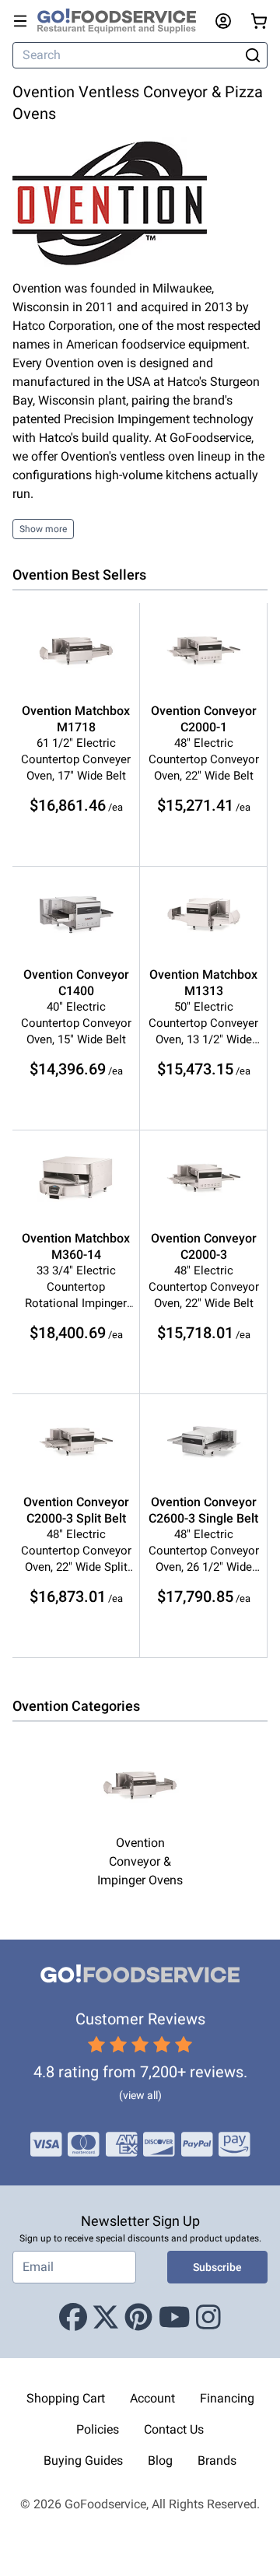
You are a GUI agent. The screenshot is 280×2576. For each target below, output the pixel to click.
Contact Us (174, 2429)
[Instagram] (208, 2318)
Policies (98, 2429)
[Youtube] (175, 2318)
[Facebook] (73, 2318)
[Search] (252, 55)
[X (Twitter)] (106, 2318)
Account (152, 2398)
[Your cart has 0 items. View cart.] (259, 21)
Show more (43, 529)
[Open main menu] (20, 21)
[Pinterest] (138, 2318)
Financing (227, 2398)
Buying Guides (83, 2460)
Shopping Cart (66, 2398)
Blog (160, 2460)
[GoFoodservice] (123, 21)
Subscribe (217, 2267)
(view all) (140, 2095)
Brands (217, 2460)
